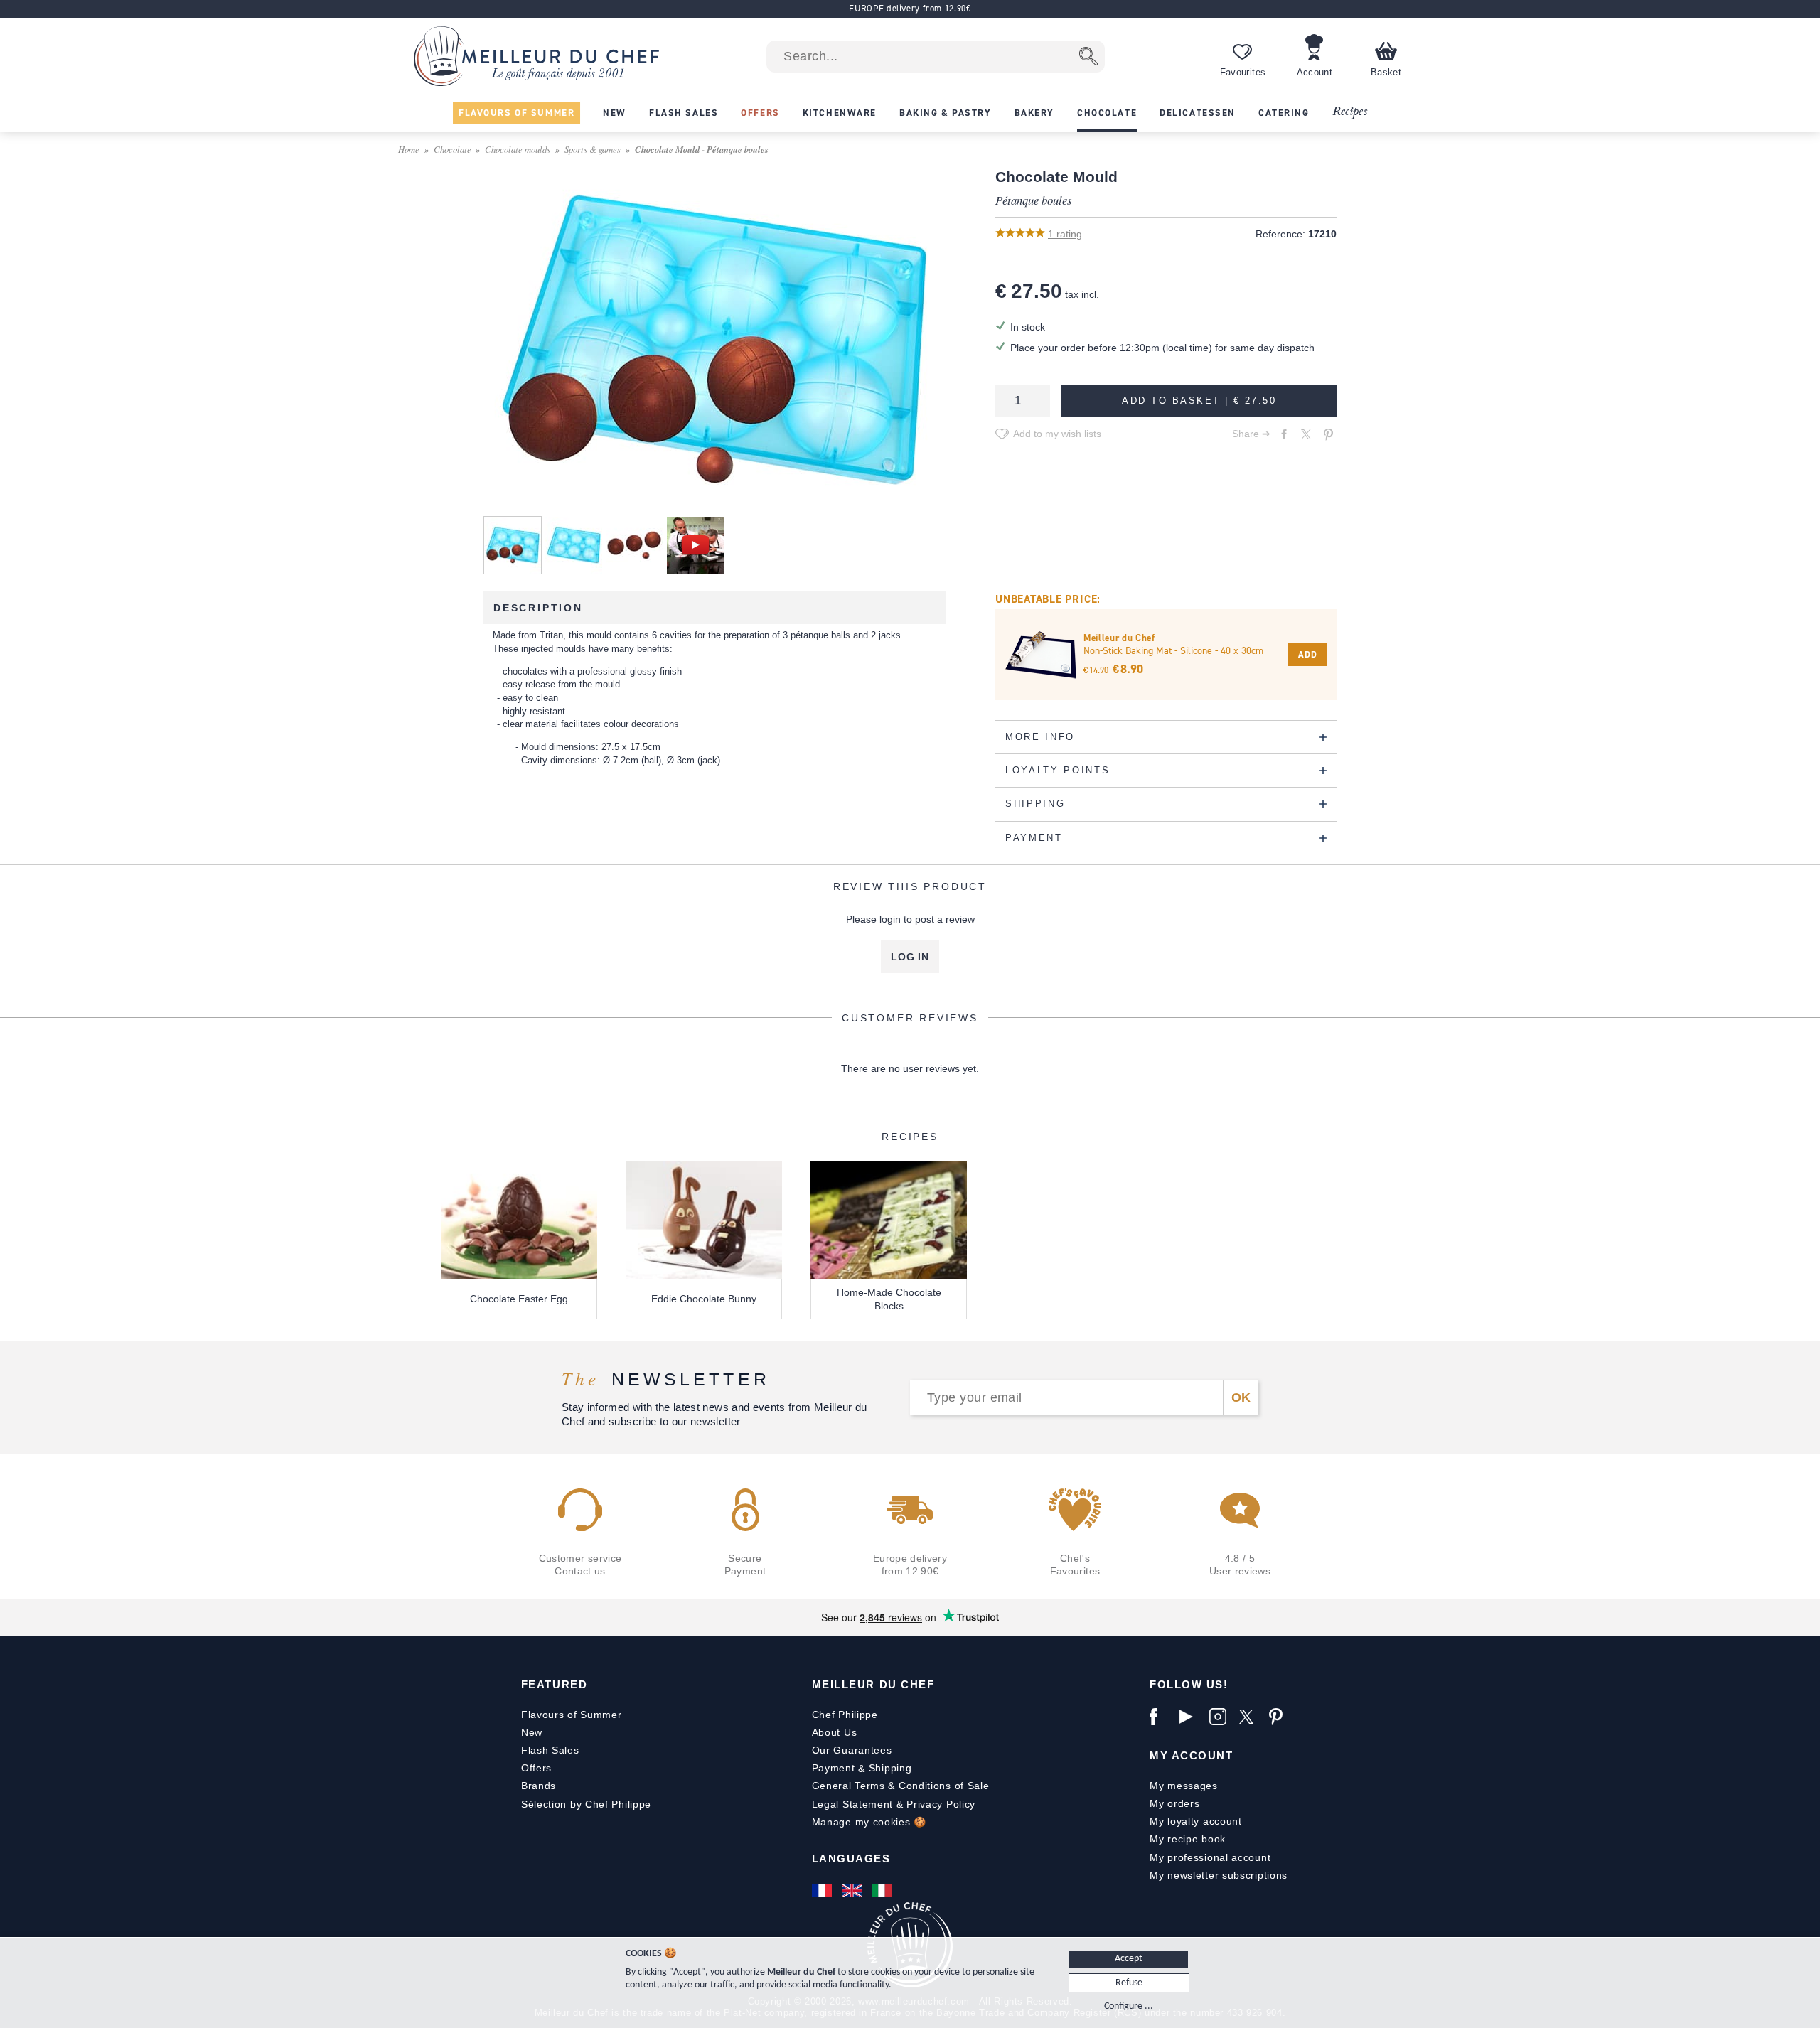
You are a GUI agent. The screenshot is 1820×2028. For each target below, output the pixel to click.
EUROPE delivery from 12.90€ (910, 8)
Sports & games (593, 149)
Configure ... (1129, 2006)
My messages (1184, 1786)
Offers (536, 1768)
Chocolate (453, 149)
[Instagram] (1221, 1717)
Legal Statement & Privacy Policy (894, 1804)
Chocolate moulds (518, 149)
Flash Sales (550, 1750)
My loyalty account (1196, 1821)
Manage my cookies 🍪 (869, 1822)
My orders (1174, 1803)
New (532, 1732)
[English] (853, 1891)
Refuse (1129, 1983)
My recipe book (1188, 1839)
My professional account (1210, 1857)
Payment (834, 1768)
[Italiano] (883, 1891)
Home (409, 149)
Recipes (1350, 112)
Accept (1129, 1959)
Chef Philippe (845, 1715)
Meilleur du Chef (873, 1684)
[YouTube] (1191, 1717)
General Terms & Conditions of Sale (901, 1786)
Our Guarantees (852, 1750)
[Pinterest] (1280, 1717)
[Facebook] (1161, 1717)
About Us (835, 1732)
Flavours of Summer (572, 1715)
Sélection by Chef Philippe (586, 1804)
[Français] (823, 1891)
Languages (851, 1858)
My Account (1191, 1755)
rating (1065, 234)
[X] (1251, 1717)
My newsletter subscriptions (1219, 1875)
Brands (539, 1786)
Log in (910, 957)
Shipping (890, 1768)
